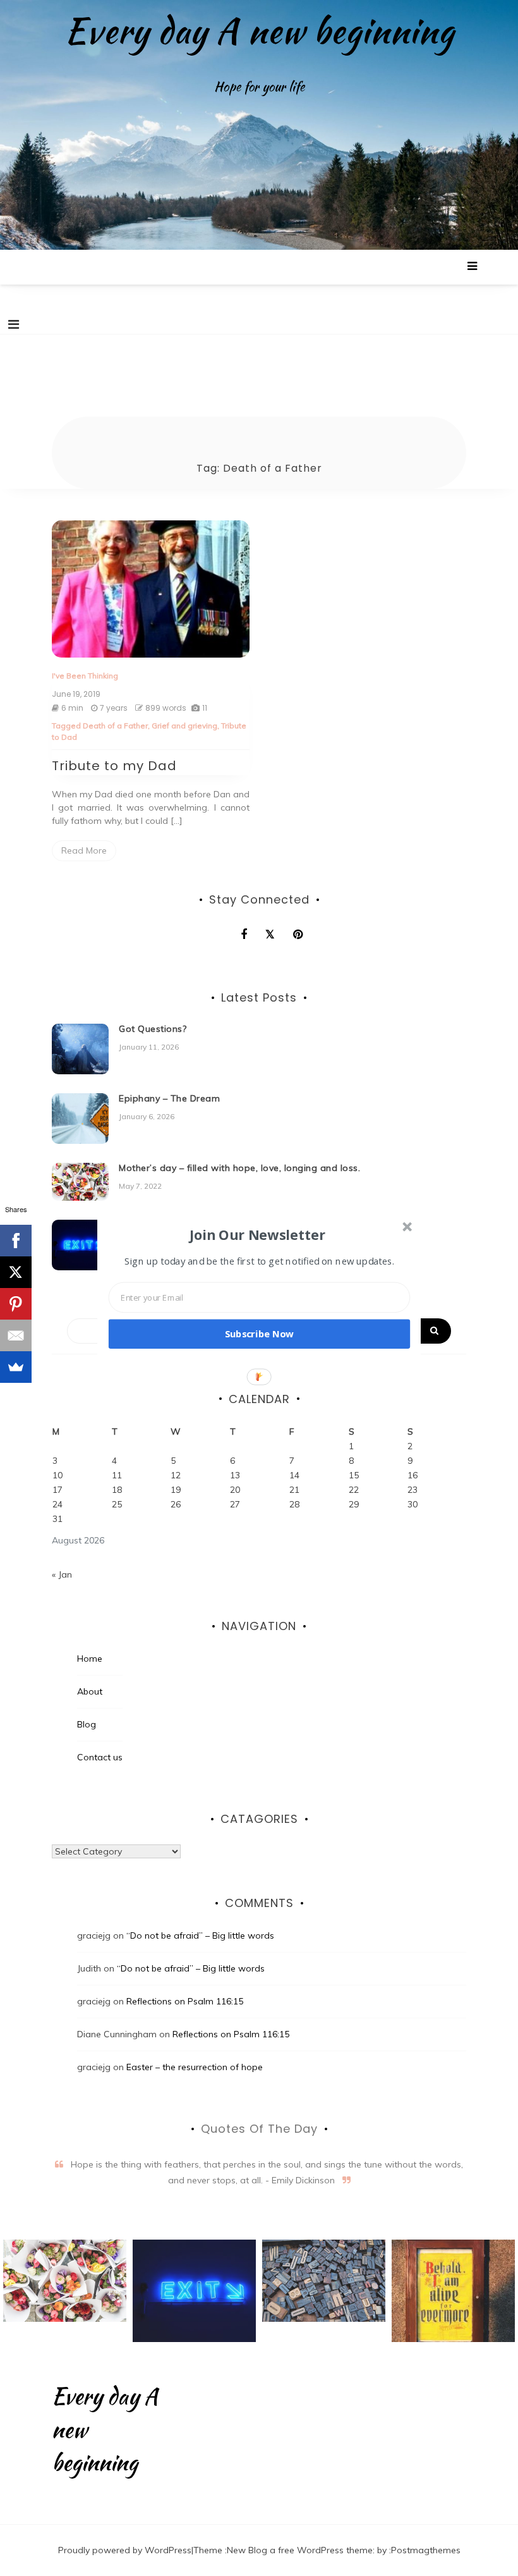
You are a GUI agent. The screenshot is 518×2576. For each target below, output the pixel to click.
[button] (258, 1234)
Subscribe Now (260, 1334)
